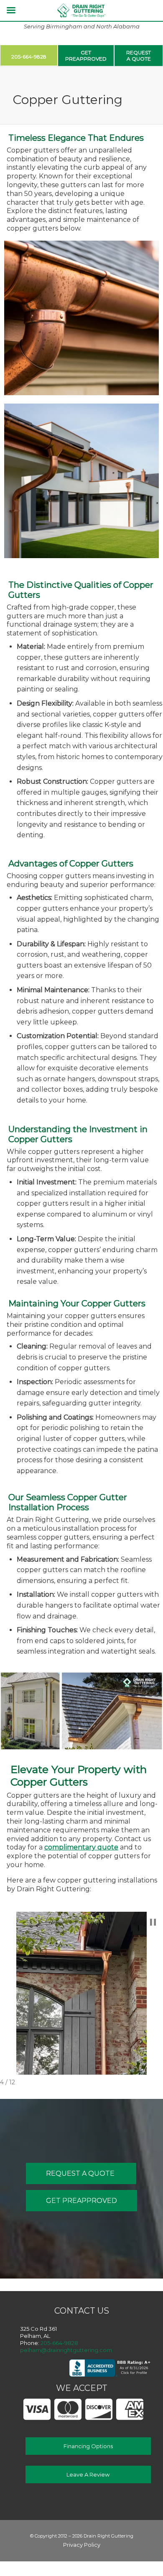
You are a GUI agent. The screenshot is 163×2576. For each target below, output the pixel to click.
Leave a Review (88, 2474)
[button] (153, 1922)
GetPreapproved (86, 56)
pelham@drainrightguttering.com (66, 2350)
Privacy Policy (82, 2545)
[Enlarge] (148, 252)
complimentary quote (81, 1847)
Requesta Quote (139, 56)
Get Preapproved (81, 2201)
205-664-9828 (29, 57)
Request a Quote (81, 2173)
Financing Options (88, 2446)
